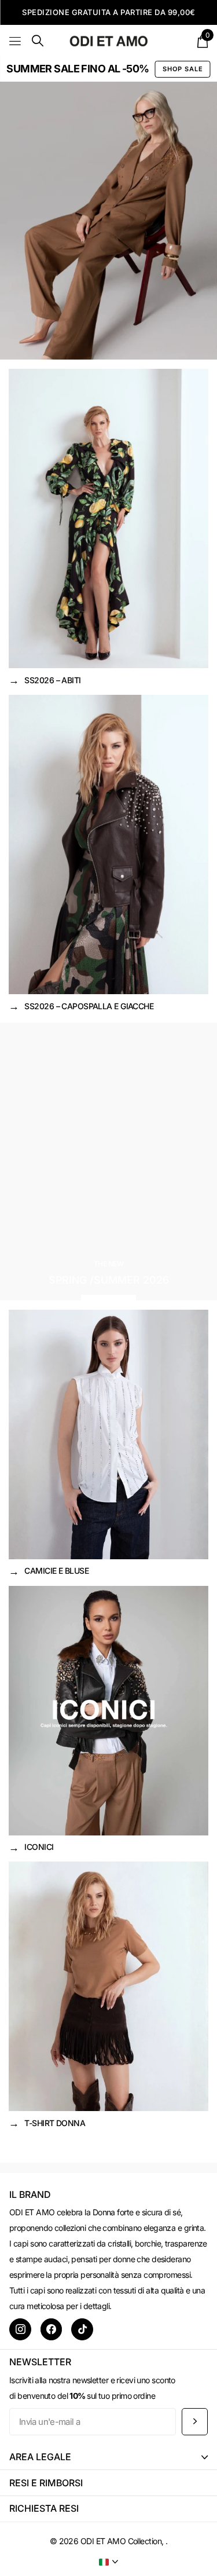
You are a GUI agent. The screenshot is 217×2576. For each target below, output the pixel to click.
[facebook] (52, 2329)
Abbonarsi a (195, 2422)
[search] (38, 41)
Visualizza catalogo (16, 41)
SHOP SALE (183, 69)
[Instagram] (20, 2329)
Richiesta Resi (44, 2508)
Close (108, 2457)
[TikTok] (82, 2329)
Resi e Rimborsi (46, 2483)
